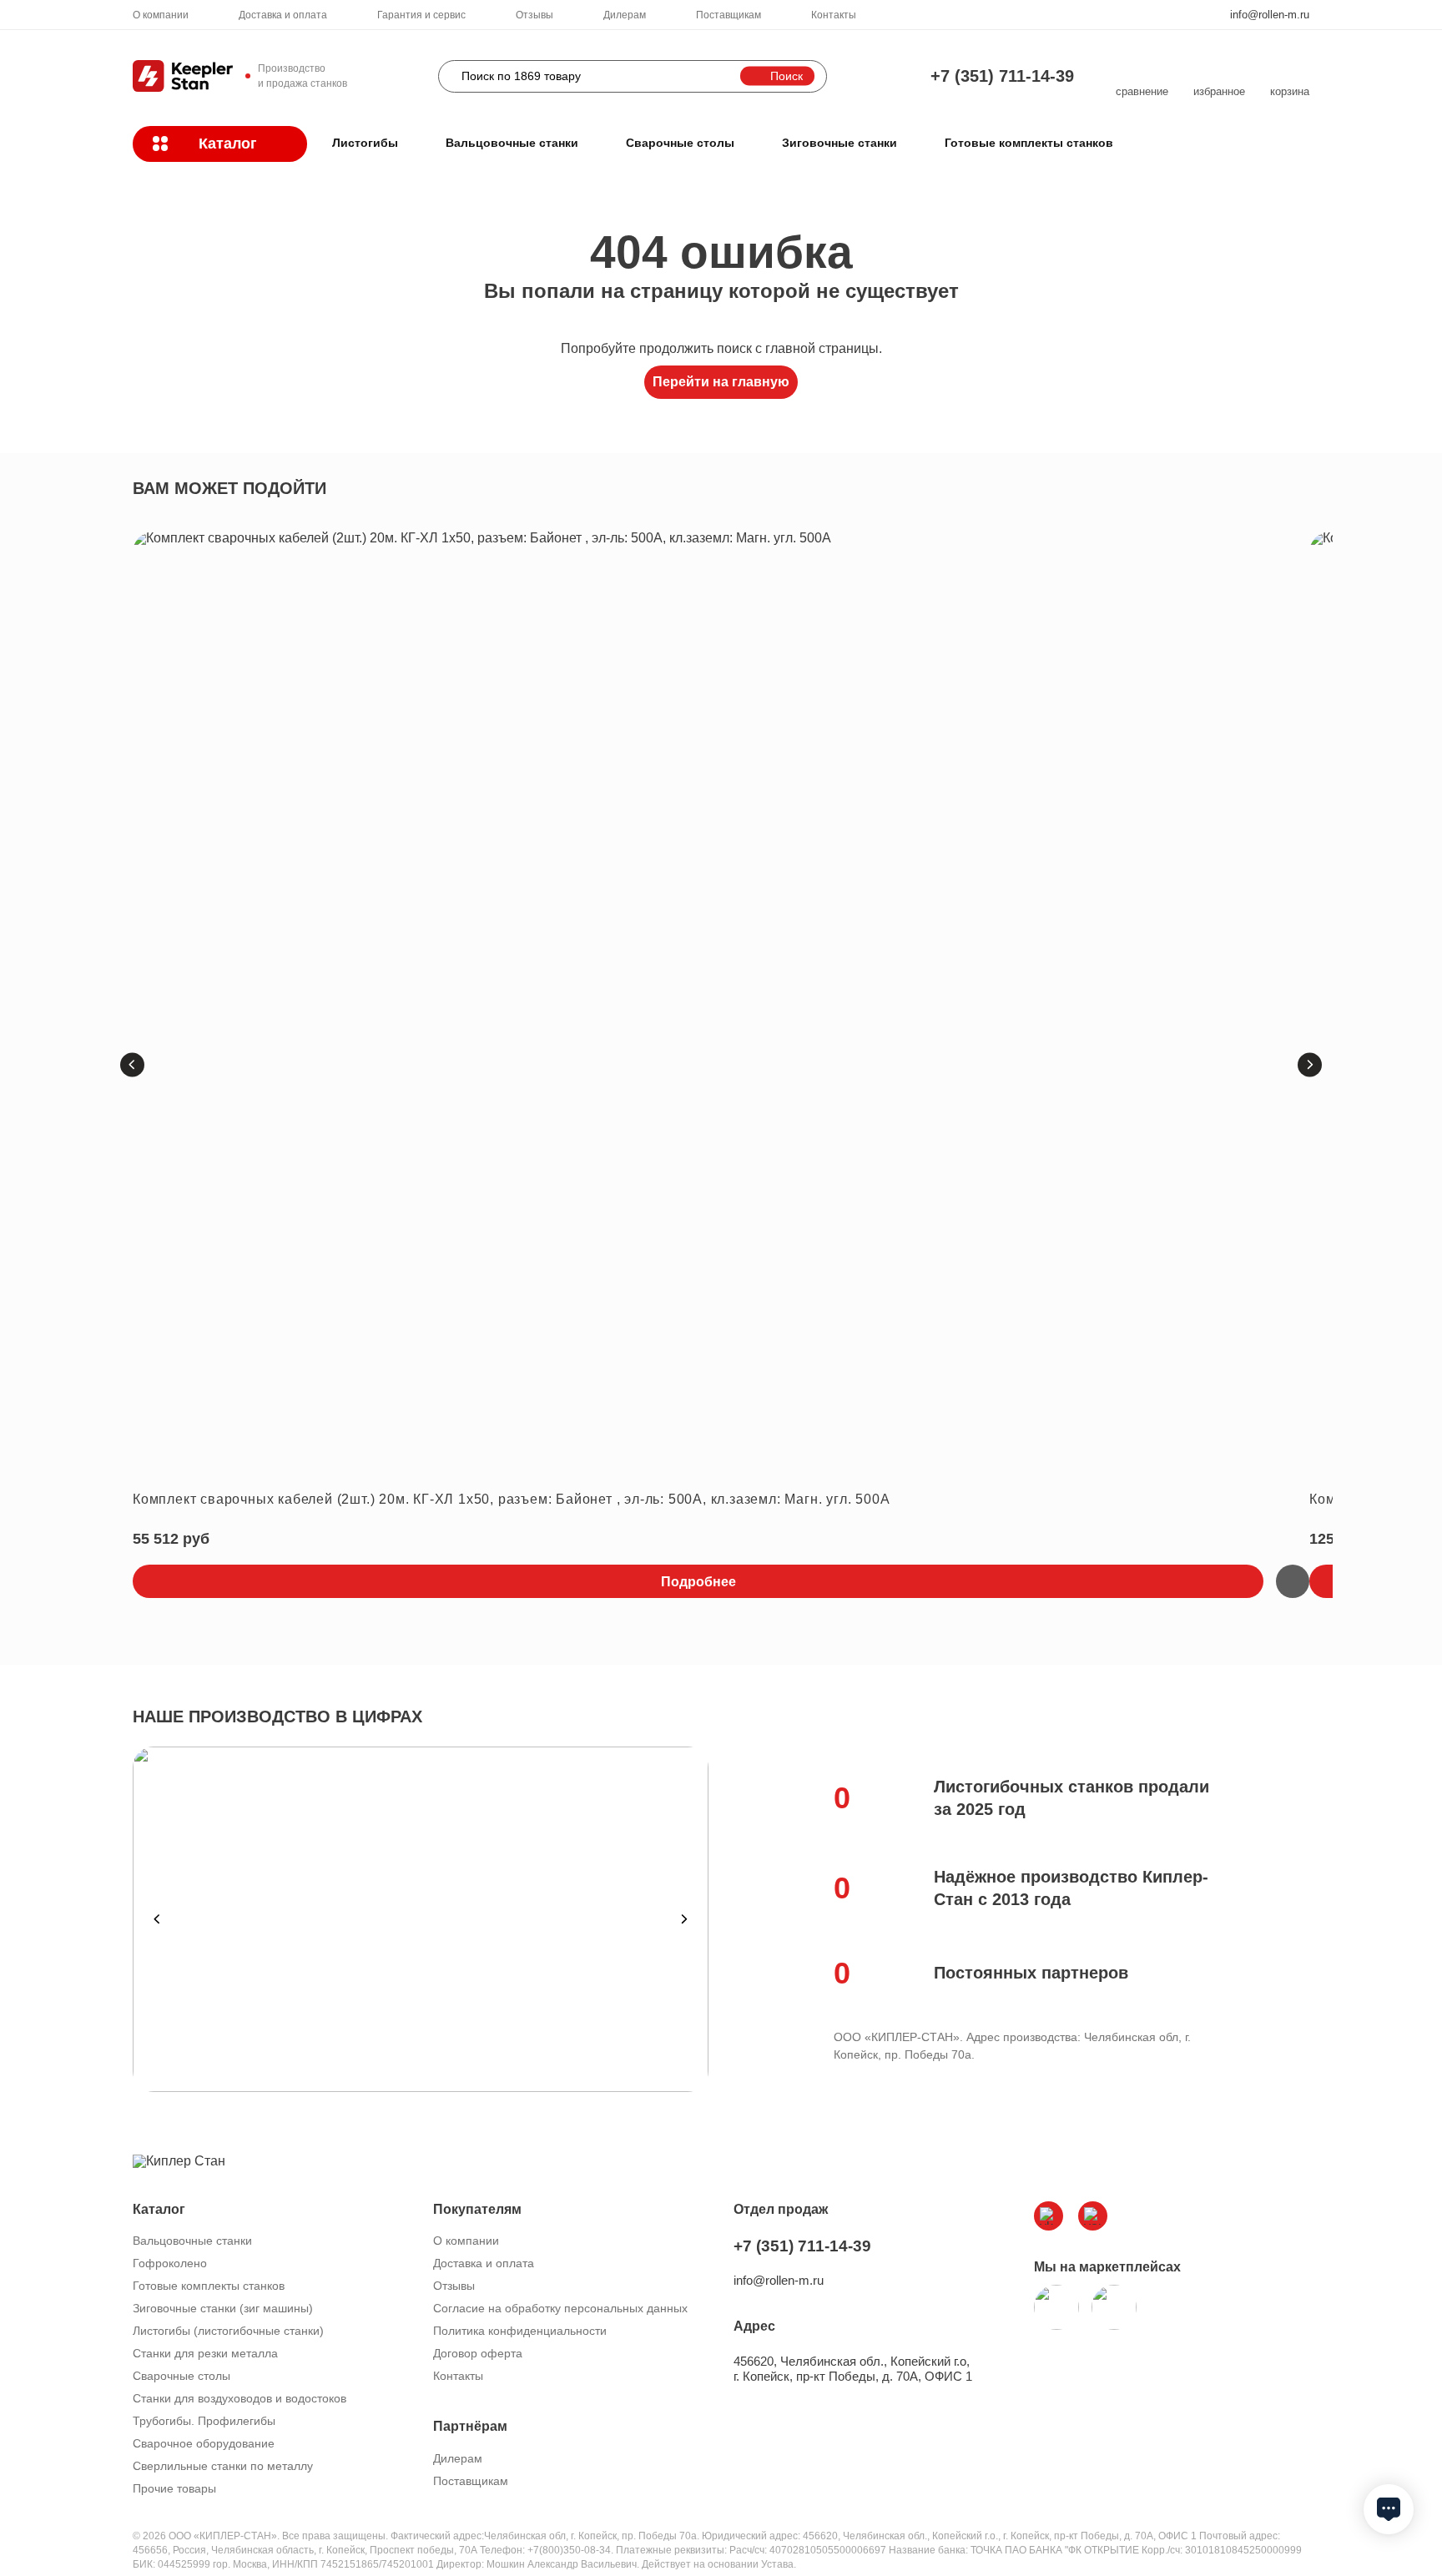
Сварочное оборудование (204, 2443)
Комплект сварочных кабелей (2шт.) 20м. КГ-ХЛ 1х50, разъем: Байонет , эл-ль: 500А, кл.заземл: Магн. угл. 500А (511, 1499)
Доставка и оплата (283, 15)
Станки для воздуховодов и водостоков (239, 2398)
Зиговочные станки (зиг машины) (223, 2308)
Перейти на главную (721, 382)
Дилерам (625, 15)
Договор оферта (478, 2353)
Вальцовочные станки (512, 143)
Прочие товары (174, 2488)
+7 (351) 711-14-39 (1002, 76)
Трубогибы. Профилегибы (204, 2421)
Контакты (834, 15)
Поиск (787, 76)
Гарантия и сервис (421, 15)
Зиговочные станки (839, 143)
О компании (161, 15)
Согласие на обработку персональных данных (560, 2308)
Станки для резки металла (205, 2353)
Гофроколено (170, 2263)
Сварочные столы (680, 143)
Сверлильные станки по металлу (223, 2466)
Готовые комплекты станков (1029, 143)
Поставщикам (729, 15)
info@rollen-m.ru (1270, 15)
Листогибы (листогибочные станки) (228, 2331)
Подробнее (698, 1582)
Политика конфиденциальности (520, 2331)
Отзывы (534, 15)
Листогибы (365, 143)
